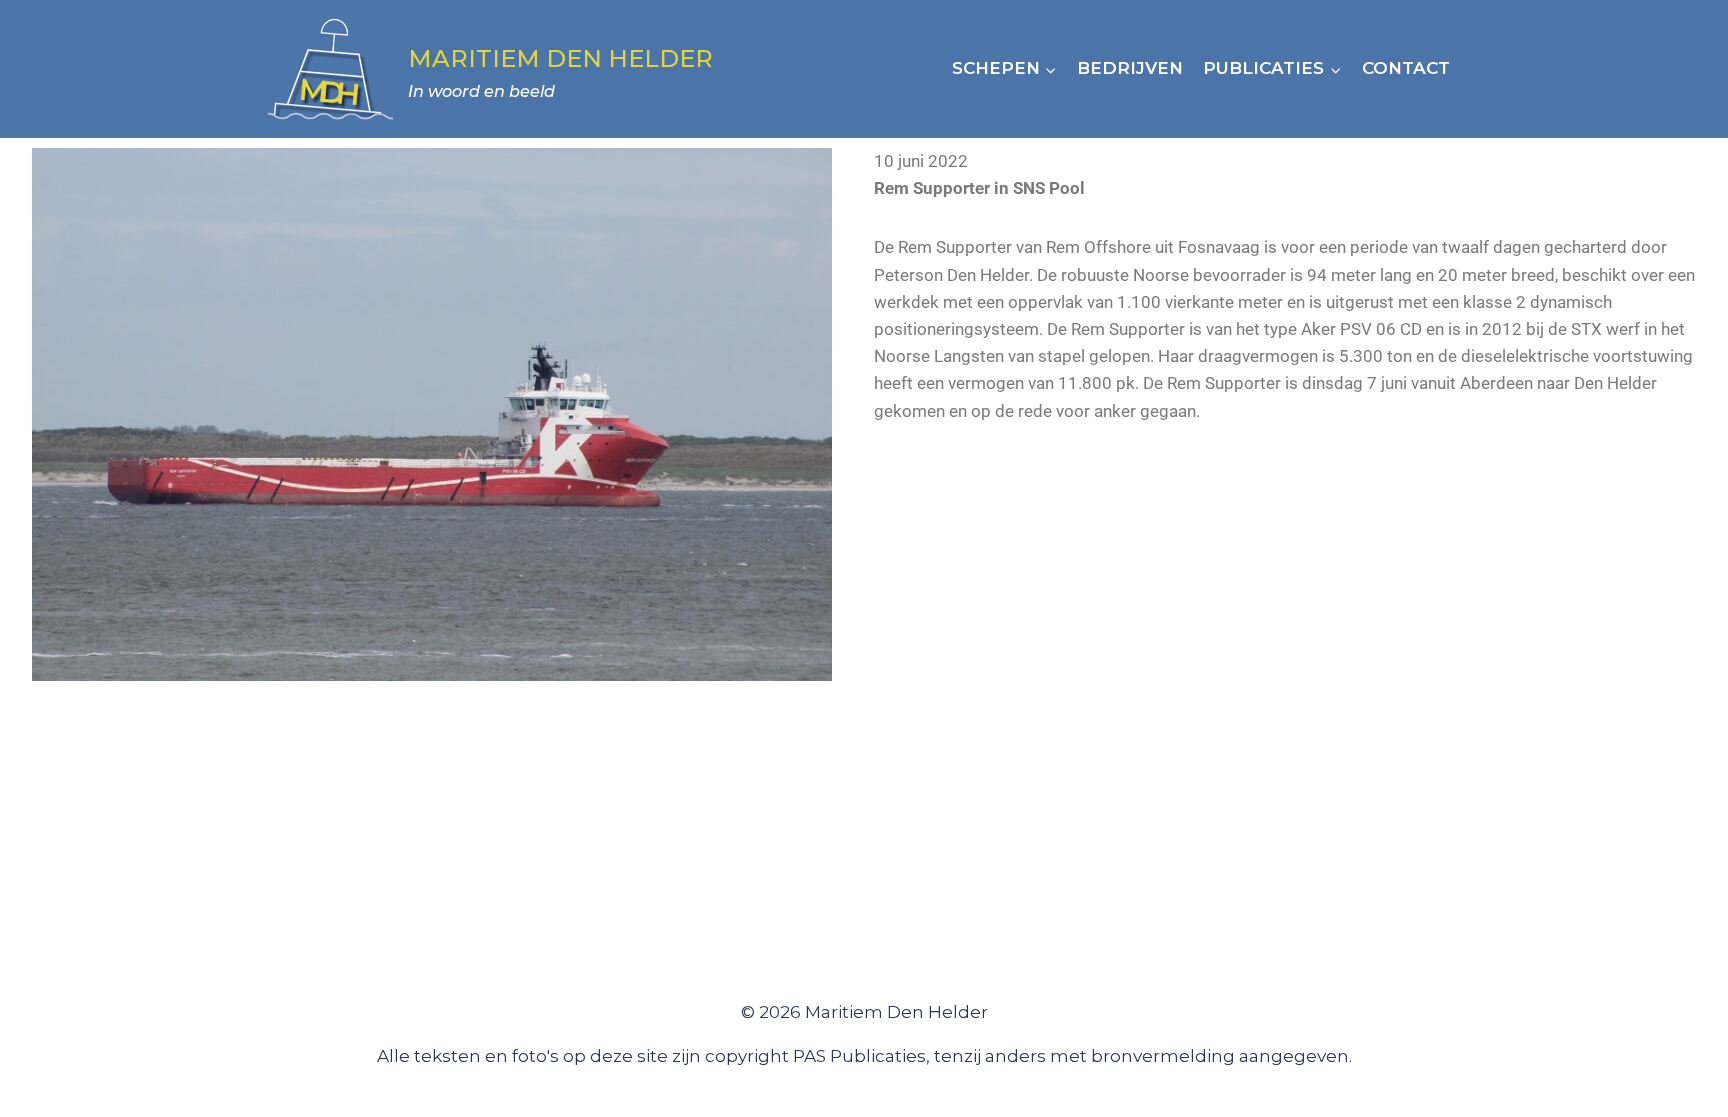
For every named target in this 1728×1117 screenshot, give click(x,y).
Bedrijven (1130, 68)
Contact (1406, 68)
